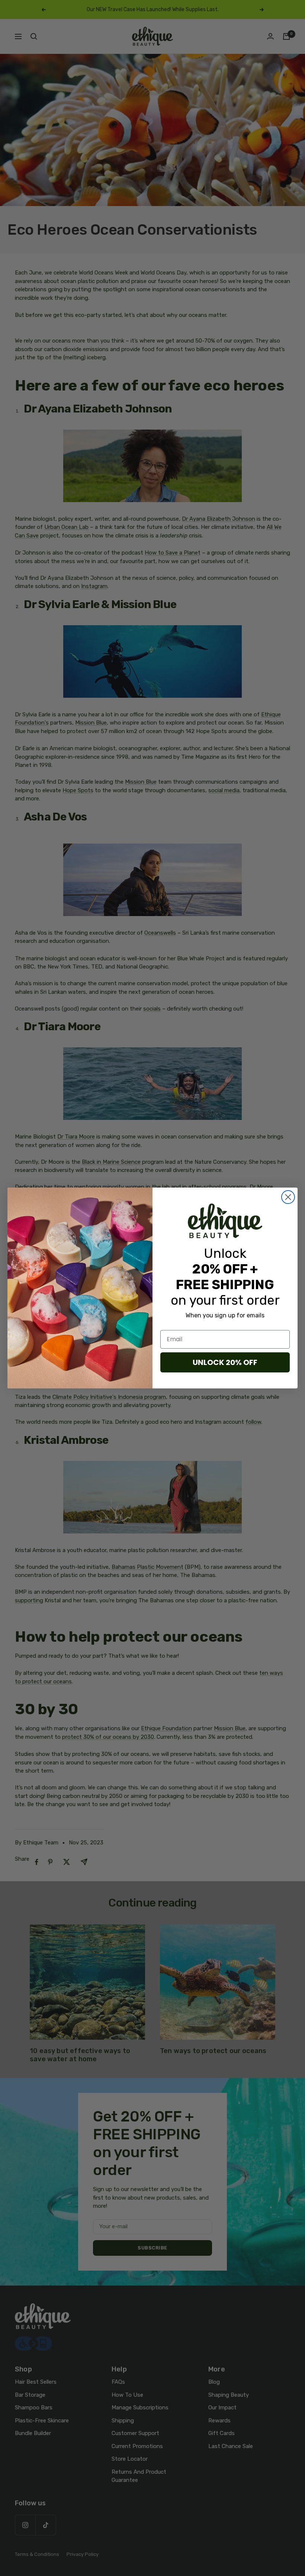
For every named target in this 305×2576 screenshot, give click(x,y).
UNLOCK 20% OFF (225, 1362)
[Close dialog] (288, 1197)
